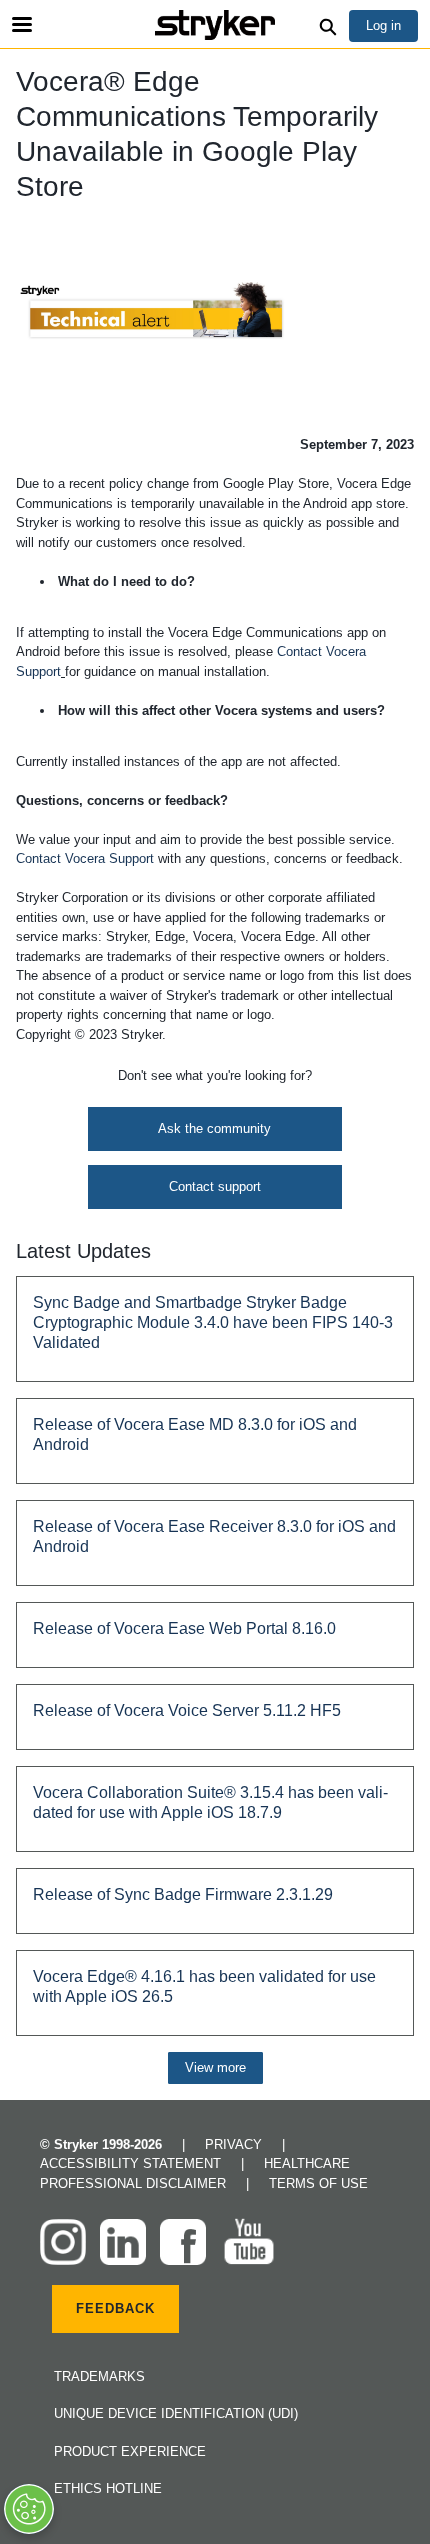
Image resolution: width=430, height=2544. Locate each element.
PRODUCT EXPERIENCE (130, 2451)
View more (215, 2067)
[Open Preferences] (29, 2509)
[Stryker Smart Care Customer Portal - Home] (215, 25)
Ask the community (214, 1128)
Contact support (215, 1186)
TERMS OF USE (318, 2183)
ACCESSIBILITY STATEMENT (132, 2163)
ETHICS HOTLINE (108, 2488)
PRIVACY (235, 2144)
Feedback (115, 2308)
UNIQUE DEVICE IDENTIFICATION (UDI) (176, 2413)
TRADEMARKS (99, 2376)
